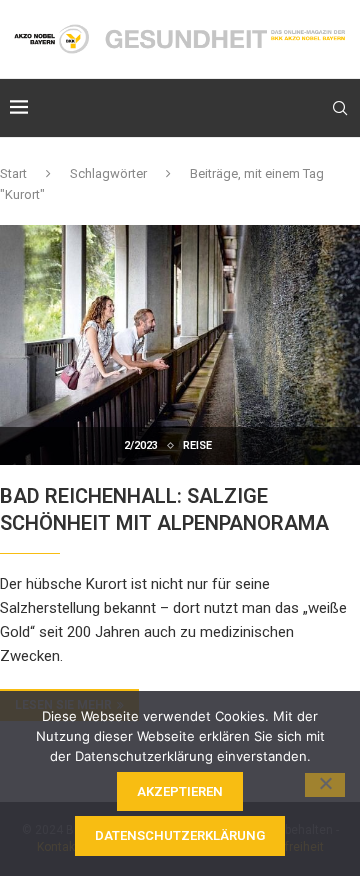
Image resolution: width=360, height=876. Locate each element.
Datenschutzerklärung (180, 835)
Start (13, 173)
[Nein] (325, 785)
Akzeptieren (180, 791)
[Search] (340, 108)
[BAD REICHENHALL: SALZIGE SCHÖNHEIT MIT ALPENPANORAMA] (180, 345)
